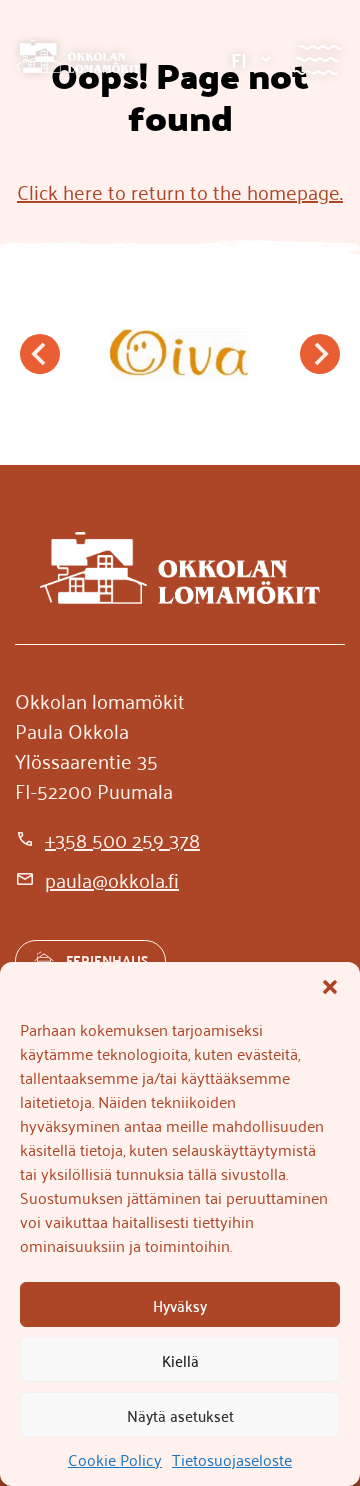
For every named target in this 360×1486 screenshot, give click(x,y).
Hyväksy (180, 1305)
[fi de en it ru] (250, 59)
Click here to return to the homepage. (180, 191)
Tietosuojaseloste (232, 1459)
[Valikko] (317, 59)
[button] (330, 987)
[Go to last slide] (40, 354)
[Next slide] (320, 354)
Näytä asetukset (180, 1415)
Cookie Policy (115, 1459)
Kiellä (180, 1360)
